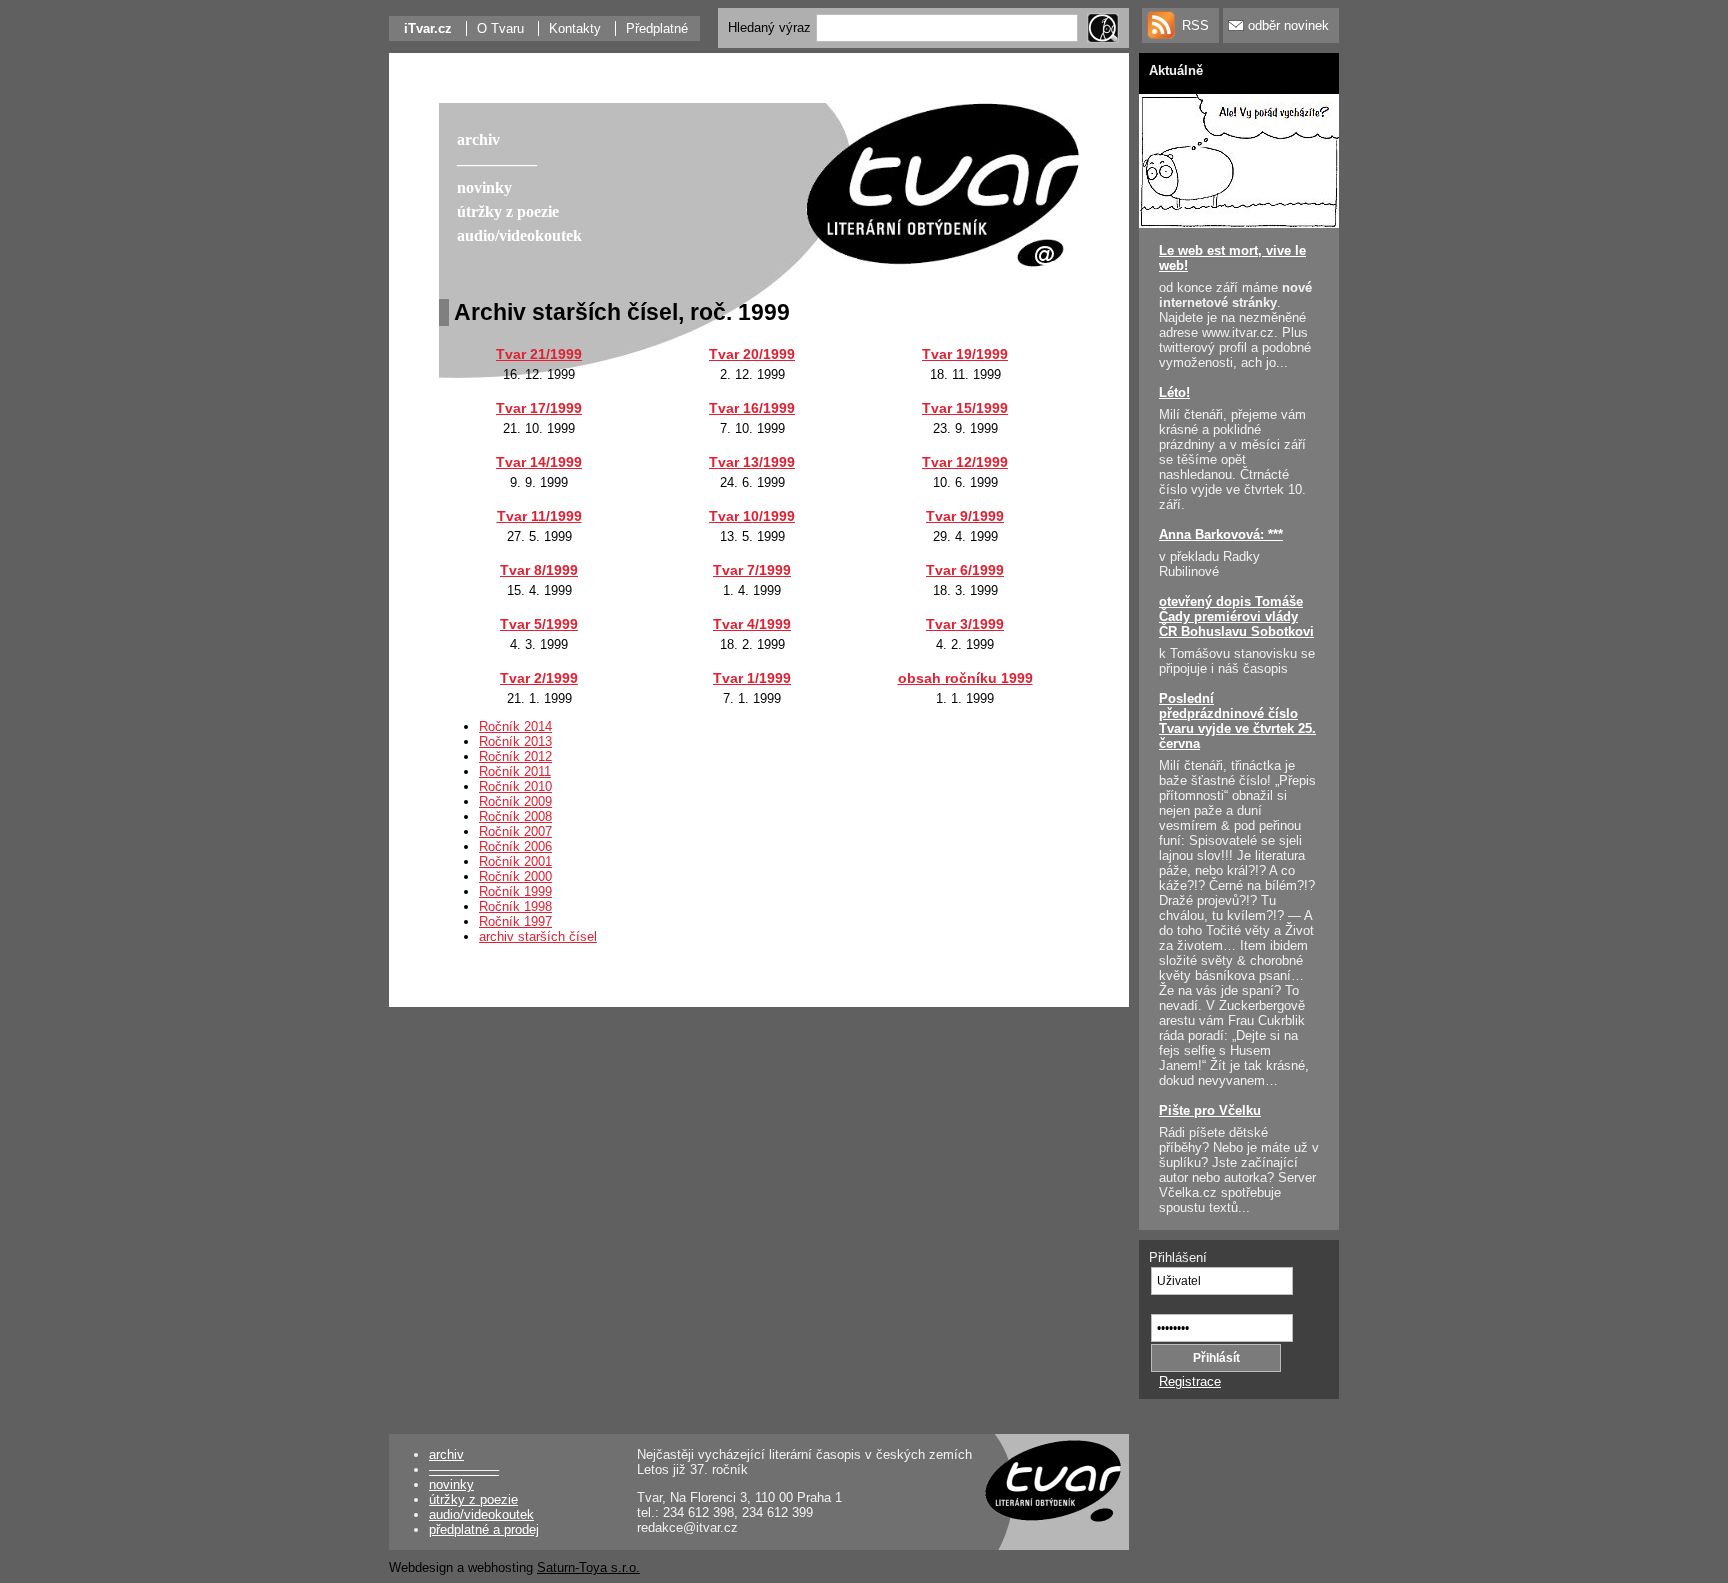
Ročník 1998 (515, 906)
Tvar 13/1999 (752, 462)
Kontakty (575, 28)
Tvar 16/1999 (752, 408)
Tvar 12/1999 (965, 462)
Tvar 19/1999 (965, 354)
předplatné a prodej (484, 1529)
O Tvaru (500, 28)
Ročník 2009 (515, 801)
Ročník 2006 (515, 846)
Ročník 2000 (515, 876)
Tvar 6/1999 (965, 570)
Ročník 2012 (515, 756)
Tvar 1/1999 (752, 678)
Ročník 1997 (515, 921)
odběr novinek (1288, 25)
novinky (451, 1484)
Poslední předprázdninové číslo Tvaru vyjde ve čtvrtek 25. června (1237, 721)
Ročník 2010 (515, 786)
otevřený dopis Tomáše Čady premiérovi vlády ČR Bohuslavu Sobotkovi (1236, 616)
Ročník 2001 (515, 861)
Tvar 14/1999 (539, 462)
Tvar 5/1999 (539, 624)
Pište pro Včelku (1210, 1110)
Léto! (1174, 392)
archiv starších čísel (538, 936)
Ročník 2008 (515, 816)
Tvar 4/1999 (752, 624)
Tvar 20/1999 (752, 354)
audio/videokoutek (481, 1514)
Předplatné (657, 28)
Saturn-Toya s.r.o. (588, 1567)
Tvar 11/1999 (539, 516)
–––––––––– (464, 1469)
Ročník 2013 (515, 741)
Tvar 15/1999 (965, 408)
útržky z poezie (473, 1499)
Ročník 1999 (515, 891)
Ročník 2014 (515, 726)
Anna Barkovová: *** (1221, 534)
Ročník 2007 (515, 831)
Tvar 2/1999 (539, 678)
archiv (446, 1454)
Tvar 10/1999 (752, 516)
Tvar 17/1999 (539, 408)
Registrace (1190, 1381)
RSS (1195, 25)
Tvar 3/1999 (965, 624)
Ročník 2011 (515, 771)
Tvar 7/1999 (752, 570)
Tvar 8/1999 (539, 570)
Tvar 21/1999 (539, 354)
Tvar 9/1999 (965, 516)
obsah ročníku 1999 (965, 678)
